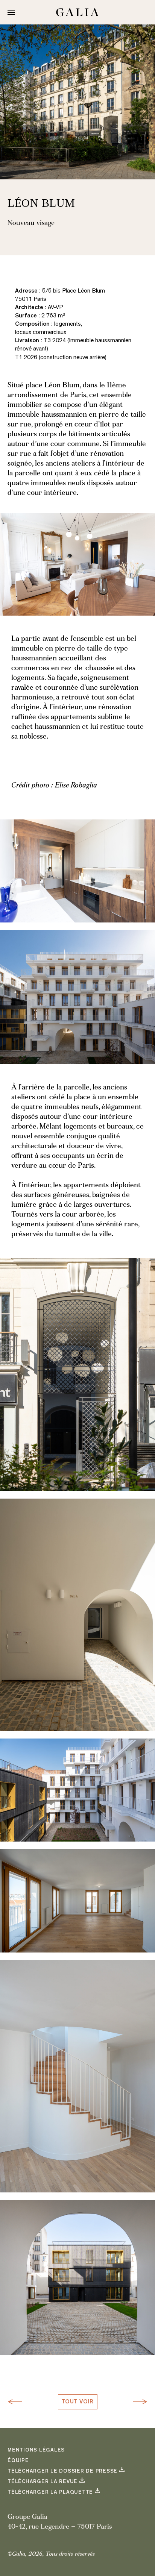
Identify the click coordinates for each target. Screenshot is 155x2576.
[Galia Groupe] (77, 12)
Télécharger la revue (43, 2482)
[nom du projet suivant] (138, 2402)
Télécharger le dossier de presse (62, 2471)
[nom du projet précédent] (17, 2402)
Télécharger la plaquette (50, 2493)
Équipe (18, 2461)
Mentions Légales (36, 2450)
